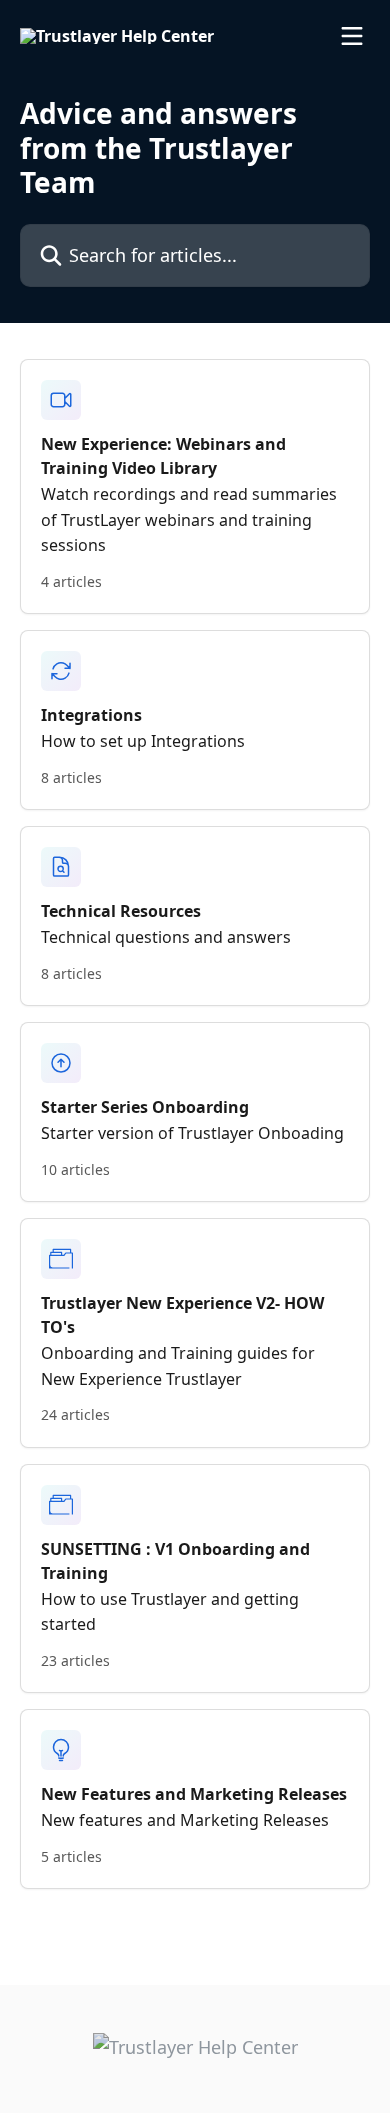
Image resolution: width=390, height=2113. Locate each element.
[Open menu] (352, 36)
